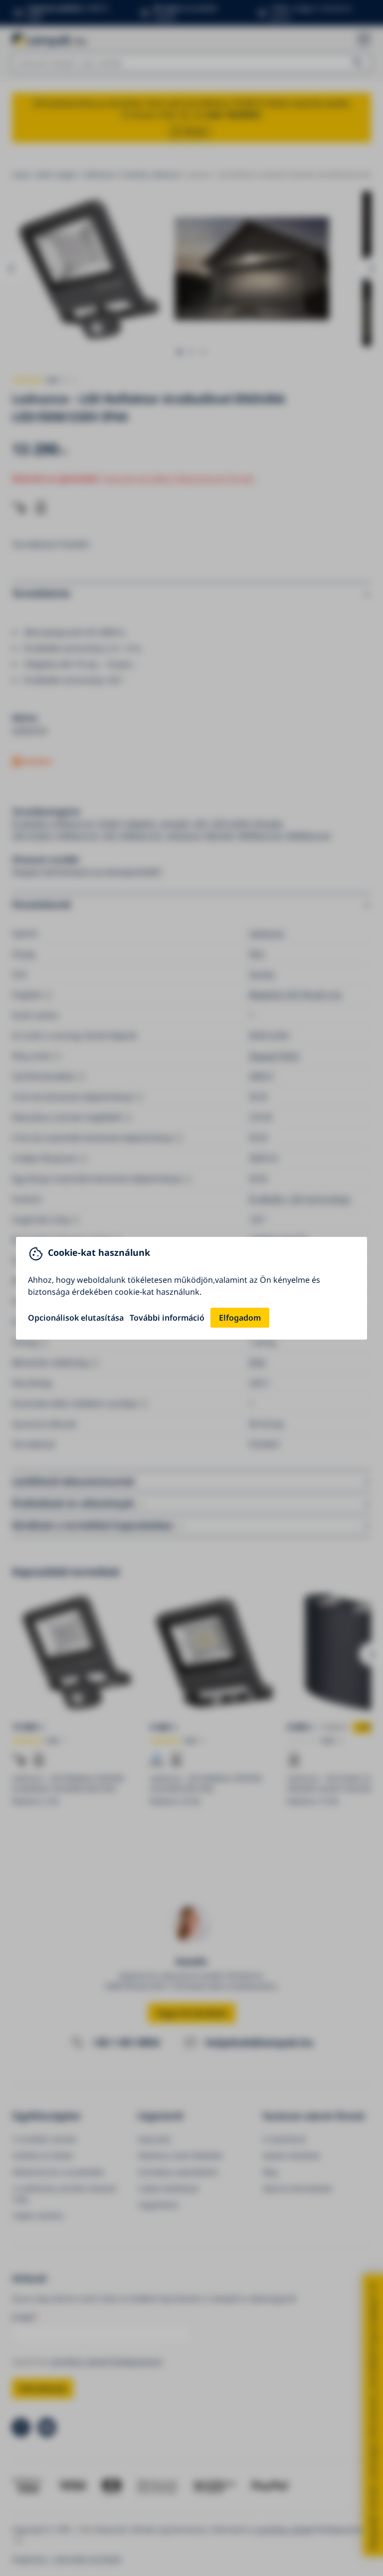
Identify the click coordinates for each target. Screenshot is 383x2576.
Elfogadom (240, 1318)
